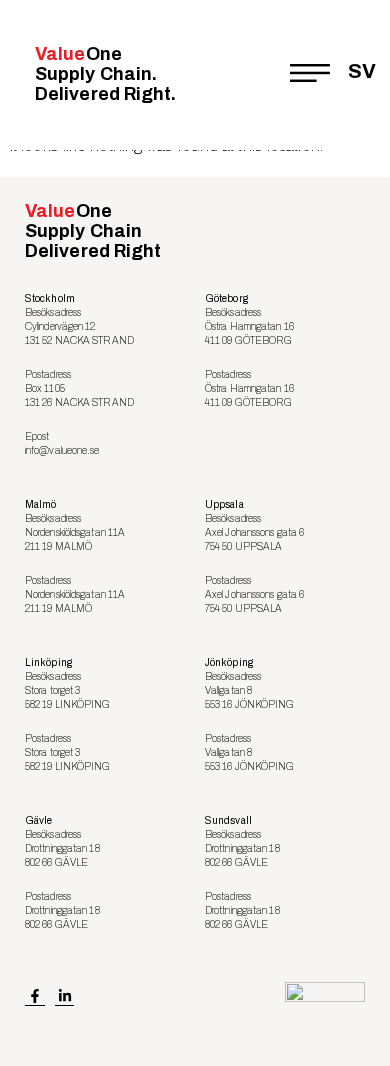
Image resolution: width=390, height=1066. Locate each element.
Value (106, 74)
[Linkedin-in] (65, 997)
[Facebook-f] (35, 997)
